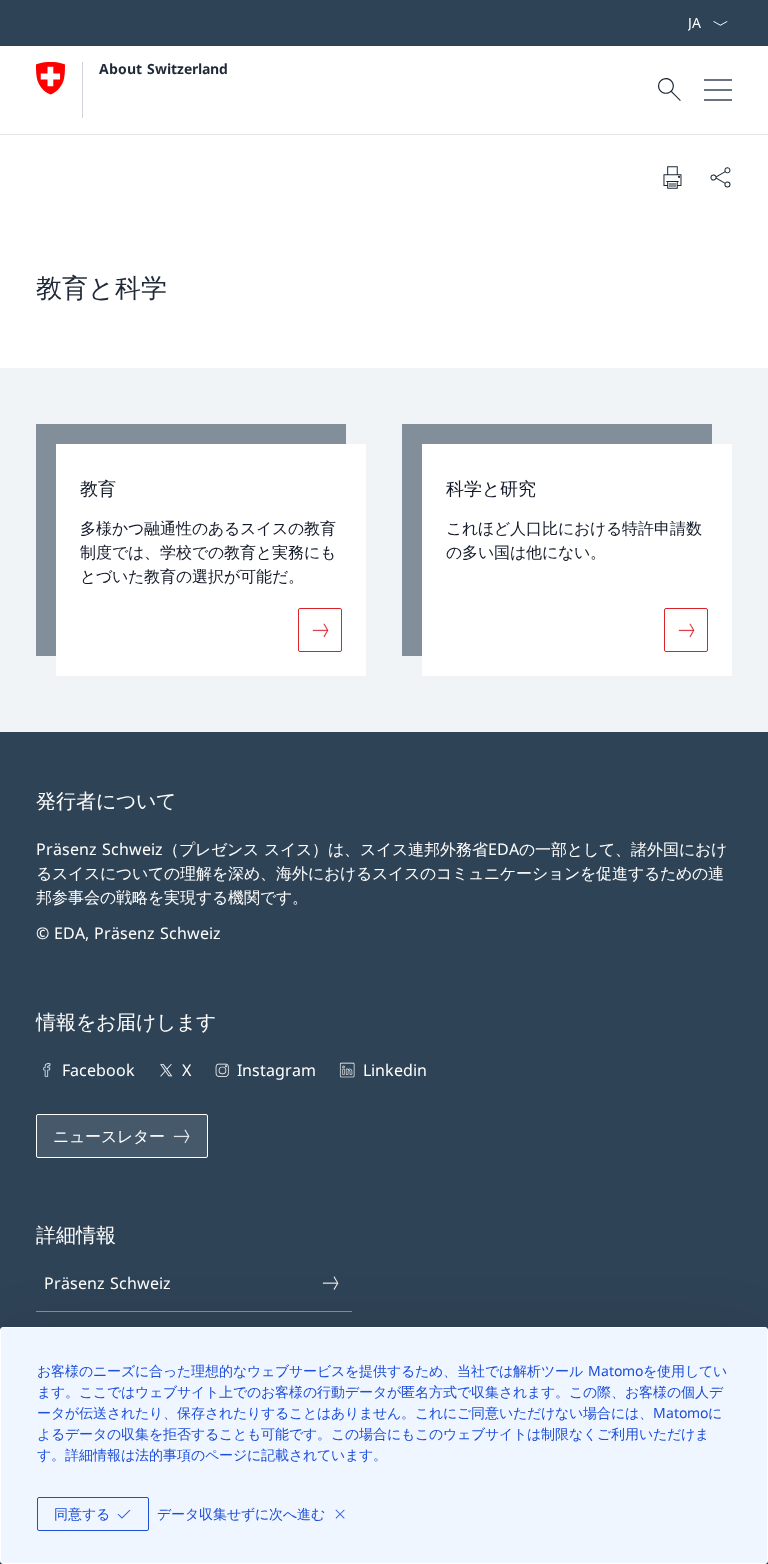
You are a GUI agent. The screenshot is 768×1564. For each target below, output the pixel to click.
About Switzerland (163, 68)
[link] (201, 550)
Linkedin (394, 1070)
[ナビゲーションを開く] (718, 90)
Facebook (98, 1070)
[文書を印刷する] (672, 177)
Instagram (276, 1070)
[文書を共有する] (720, 177)
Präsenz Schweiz (107, 1283)
